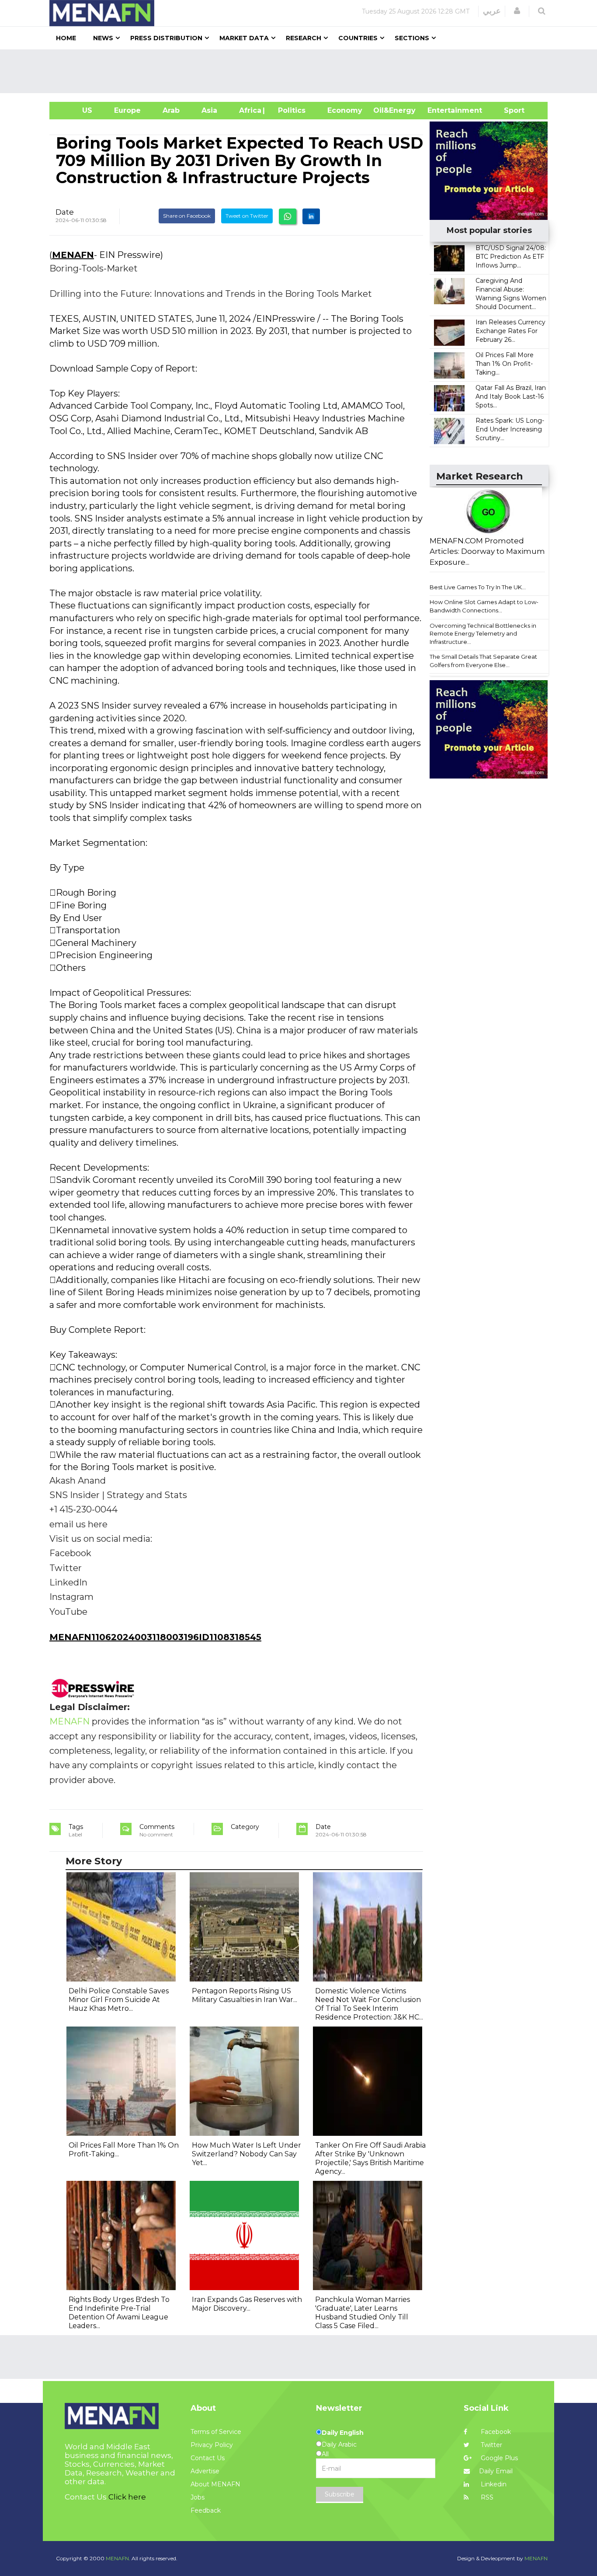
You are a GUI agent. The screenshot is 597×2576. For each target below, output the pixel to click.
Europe (127, 110)
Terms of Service (216, 2432)
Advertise (205, 2471)
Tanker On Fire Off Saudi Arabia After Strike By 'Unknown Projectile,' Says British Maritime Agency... (370, 2158)
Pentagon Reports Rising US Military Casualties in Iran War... (245, 1995)
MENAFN (73, 255)
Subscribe (340, 2494)
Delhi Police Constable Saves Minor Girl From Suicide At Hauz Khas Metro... (119, 2000)
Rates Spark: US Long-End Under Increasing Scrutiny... (510, 429)
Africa (249, 110)
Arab (171, 110)
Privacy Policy (212, 2445)
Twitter (491, 2445)
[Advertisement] (302, 71)
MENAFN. (118, 2558)
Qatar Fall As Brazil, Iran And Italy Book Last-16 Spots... (511, 396)
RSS (486, 2497)
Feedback (206, 2510)
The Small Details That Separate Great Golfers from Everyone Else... (483, 661)
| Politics (290, 110)
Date (65, 212)
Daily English (343, 2433)
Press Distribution (166, 38)
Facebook (495, 2432)
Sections (412, 38)
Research (304, 38)
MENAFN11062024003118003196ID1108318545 (155, 1637)
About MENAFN (215, 2484)
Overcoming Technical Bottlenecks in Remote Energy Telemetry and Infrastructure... (483, 634)
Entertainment (442, 110)
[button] (517, 11)
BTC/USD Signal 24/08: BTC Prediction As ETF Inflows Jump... (511, 257)
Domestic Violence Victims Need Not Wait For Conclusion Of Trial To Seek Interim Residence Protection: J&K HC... (369, 2004)
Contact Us (208, 2458)
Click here (127, 2497)
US (76, 110)
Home (66, 38)
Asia (209, 110)
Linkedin (493, 2484)
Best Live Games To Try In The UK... (478, 587)
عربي (492, 11)
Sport (509, 110)
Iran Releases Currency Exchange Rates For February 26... (510, 331)
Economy (345, 110)
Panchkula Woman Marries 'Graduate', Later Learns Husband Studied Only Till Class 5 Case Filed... (363, 2313)
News (103, 38)
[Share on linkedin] (311, 216)
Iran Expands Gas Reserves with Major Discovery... (247, 2304)
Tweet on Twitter (247, 216)
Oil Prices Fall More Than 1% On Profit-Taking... (505, 364)
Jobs (198, 2497)
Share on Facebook (187, 216)
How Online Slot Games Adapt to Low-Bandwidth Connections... (484, 606)
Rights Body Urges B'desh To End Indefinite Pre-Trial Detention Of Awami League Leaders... (119, 2313)
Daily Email (496, 2471)
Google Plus (498, 2458)
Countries (358, 38)
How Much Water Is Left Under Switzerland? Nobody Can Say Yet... (246, 2154)
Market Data (244, 38)
